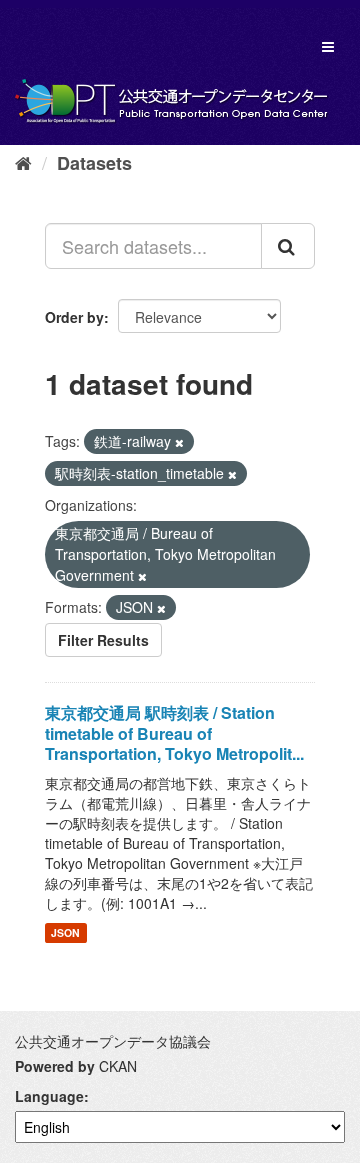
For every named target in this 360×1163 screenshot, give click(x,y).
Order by (74, 317)
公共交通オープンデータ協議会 (113, 1041)
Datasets (94, 163)
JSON (65, 932)
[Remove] (179, 442)
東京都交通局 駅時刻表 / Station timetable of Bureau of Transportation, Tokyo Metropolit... (174, 733)
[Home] (23, 162)
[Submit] (288, 246)
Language (49, 1096)
